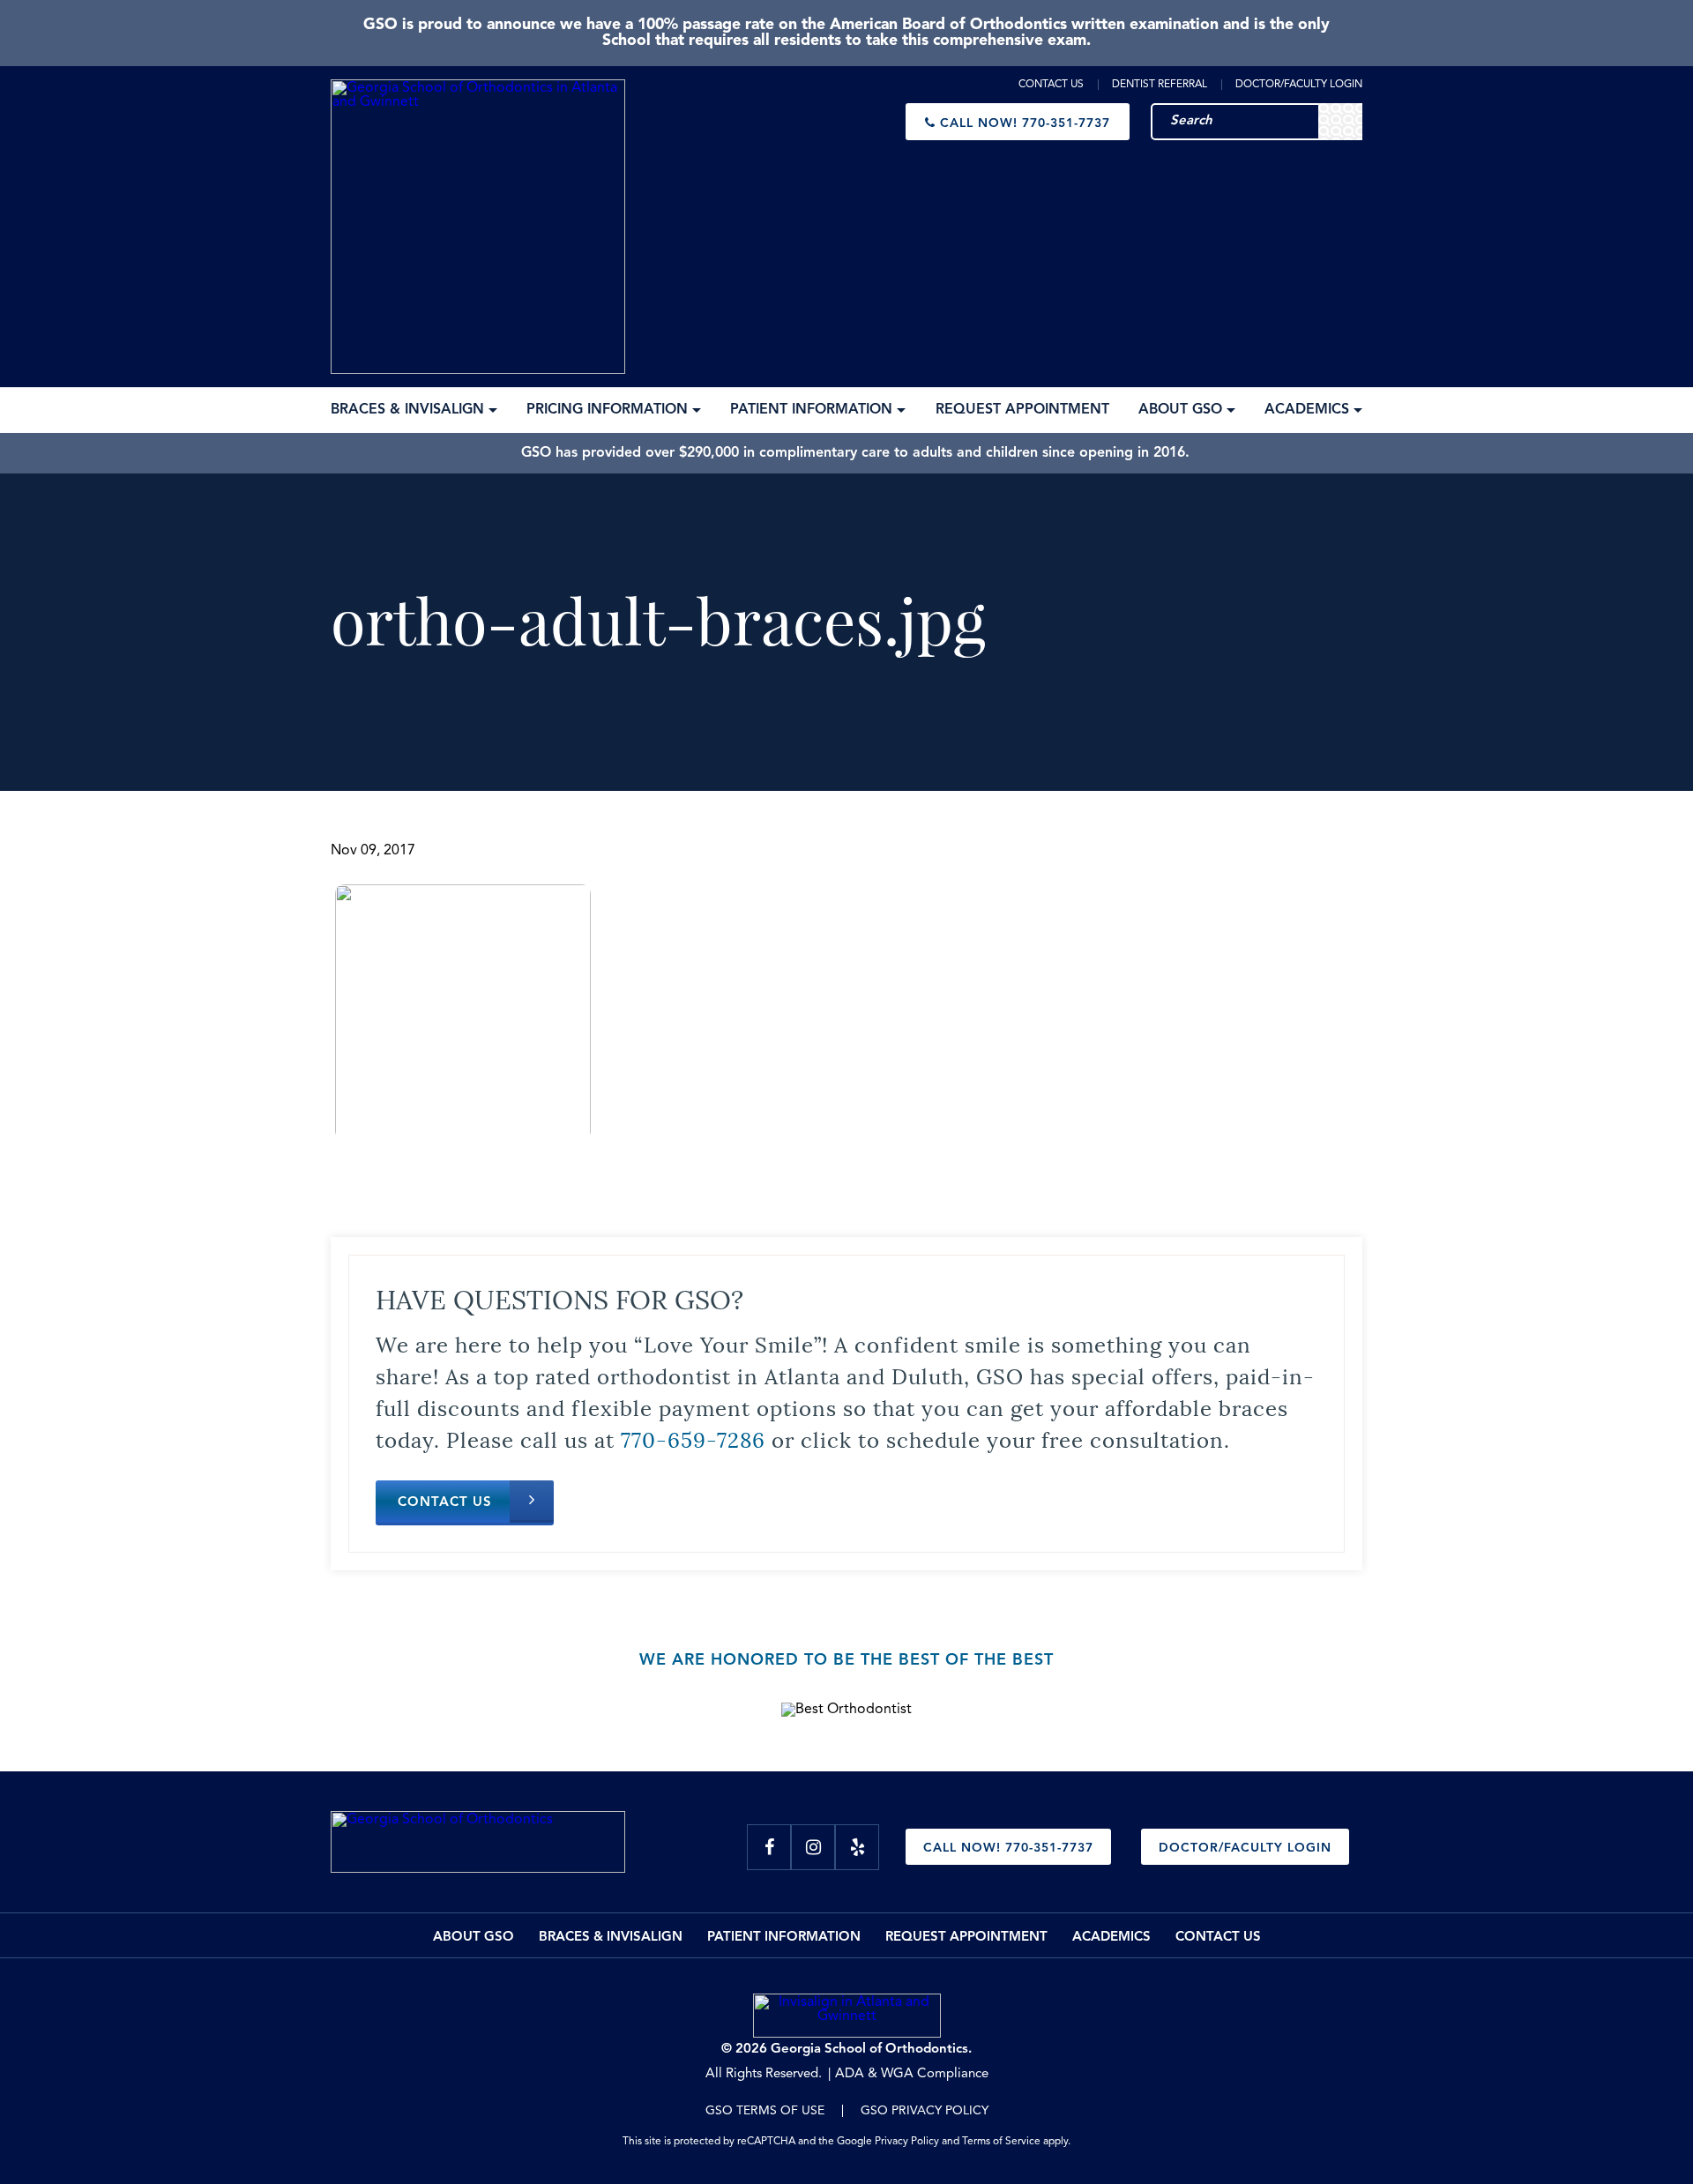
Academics (1111, 1938)
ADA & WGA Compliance (912, 2074)
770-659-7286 (693, 1438)
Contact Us (1051, 85)
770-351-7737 (1025, 123)
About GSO (474, 1938)
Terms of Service (1001, 2142)
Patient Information (784, 1938)
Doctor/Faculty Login (1299, 85)
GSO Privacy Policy (925, 2111)
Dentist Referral (1160, 85)
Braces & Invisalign (611, 1938)
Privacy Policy (907, 2142)
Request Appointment (966, 1938)
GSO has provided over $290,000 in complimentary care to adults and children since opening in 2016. (855, 453)
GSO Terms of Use (765, 2111)
